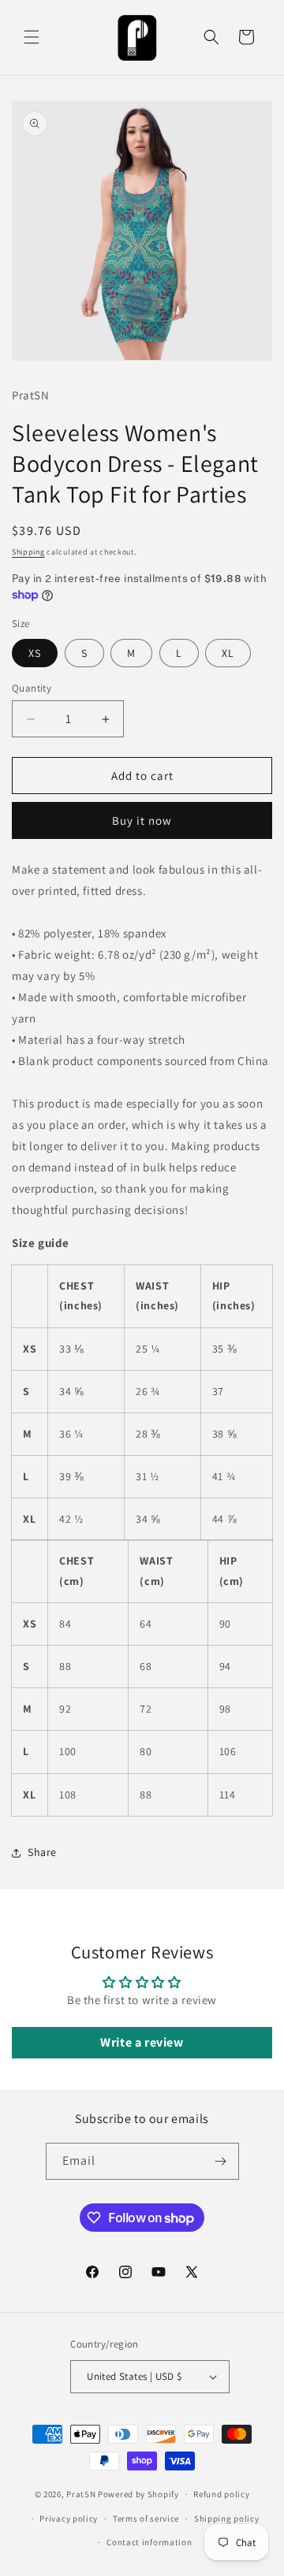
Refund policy (221, 2494)
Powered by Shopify (138, 2494)
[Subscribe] (221, 2161)
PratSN (81, 2494)
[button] (32, 37)
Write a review (142, 2042)
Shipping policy (227, 2518)
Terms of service (146, 2518)
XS (35, 653)
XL (228, 653)
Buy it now (142, 820)
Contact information (149, 2542)
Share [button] (42, 1852)
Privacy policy (69, 2518)
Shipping (28, 552)
